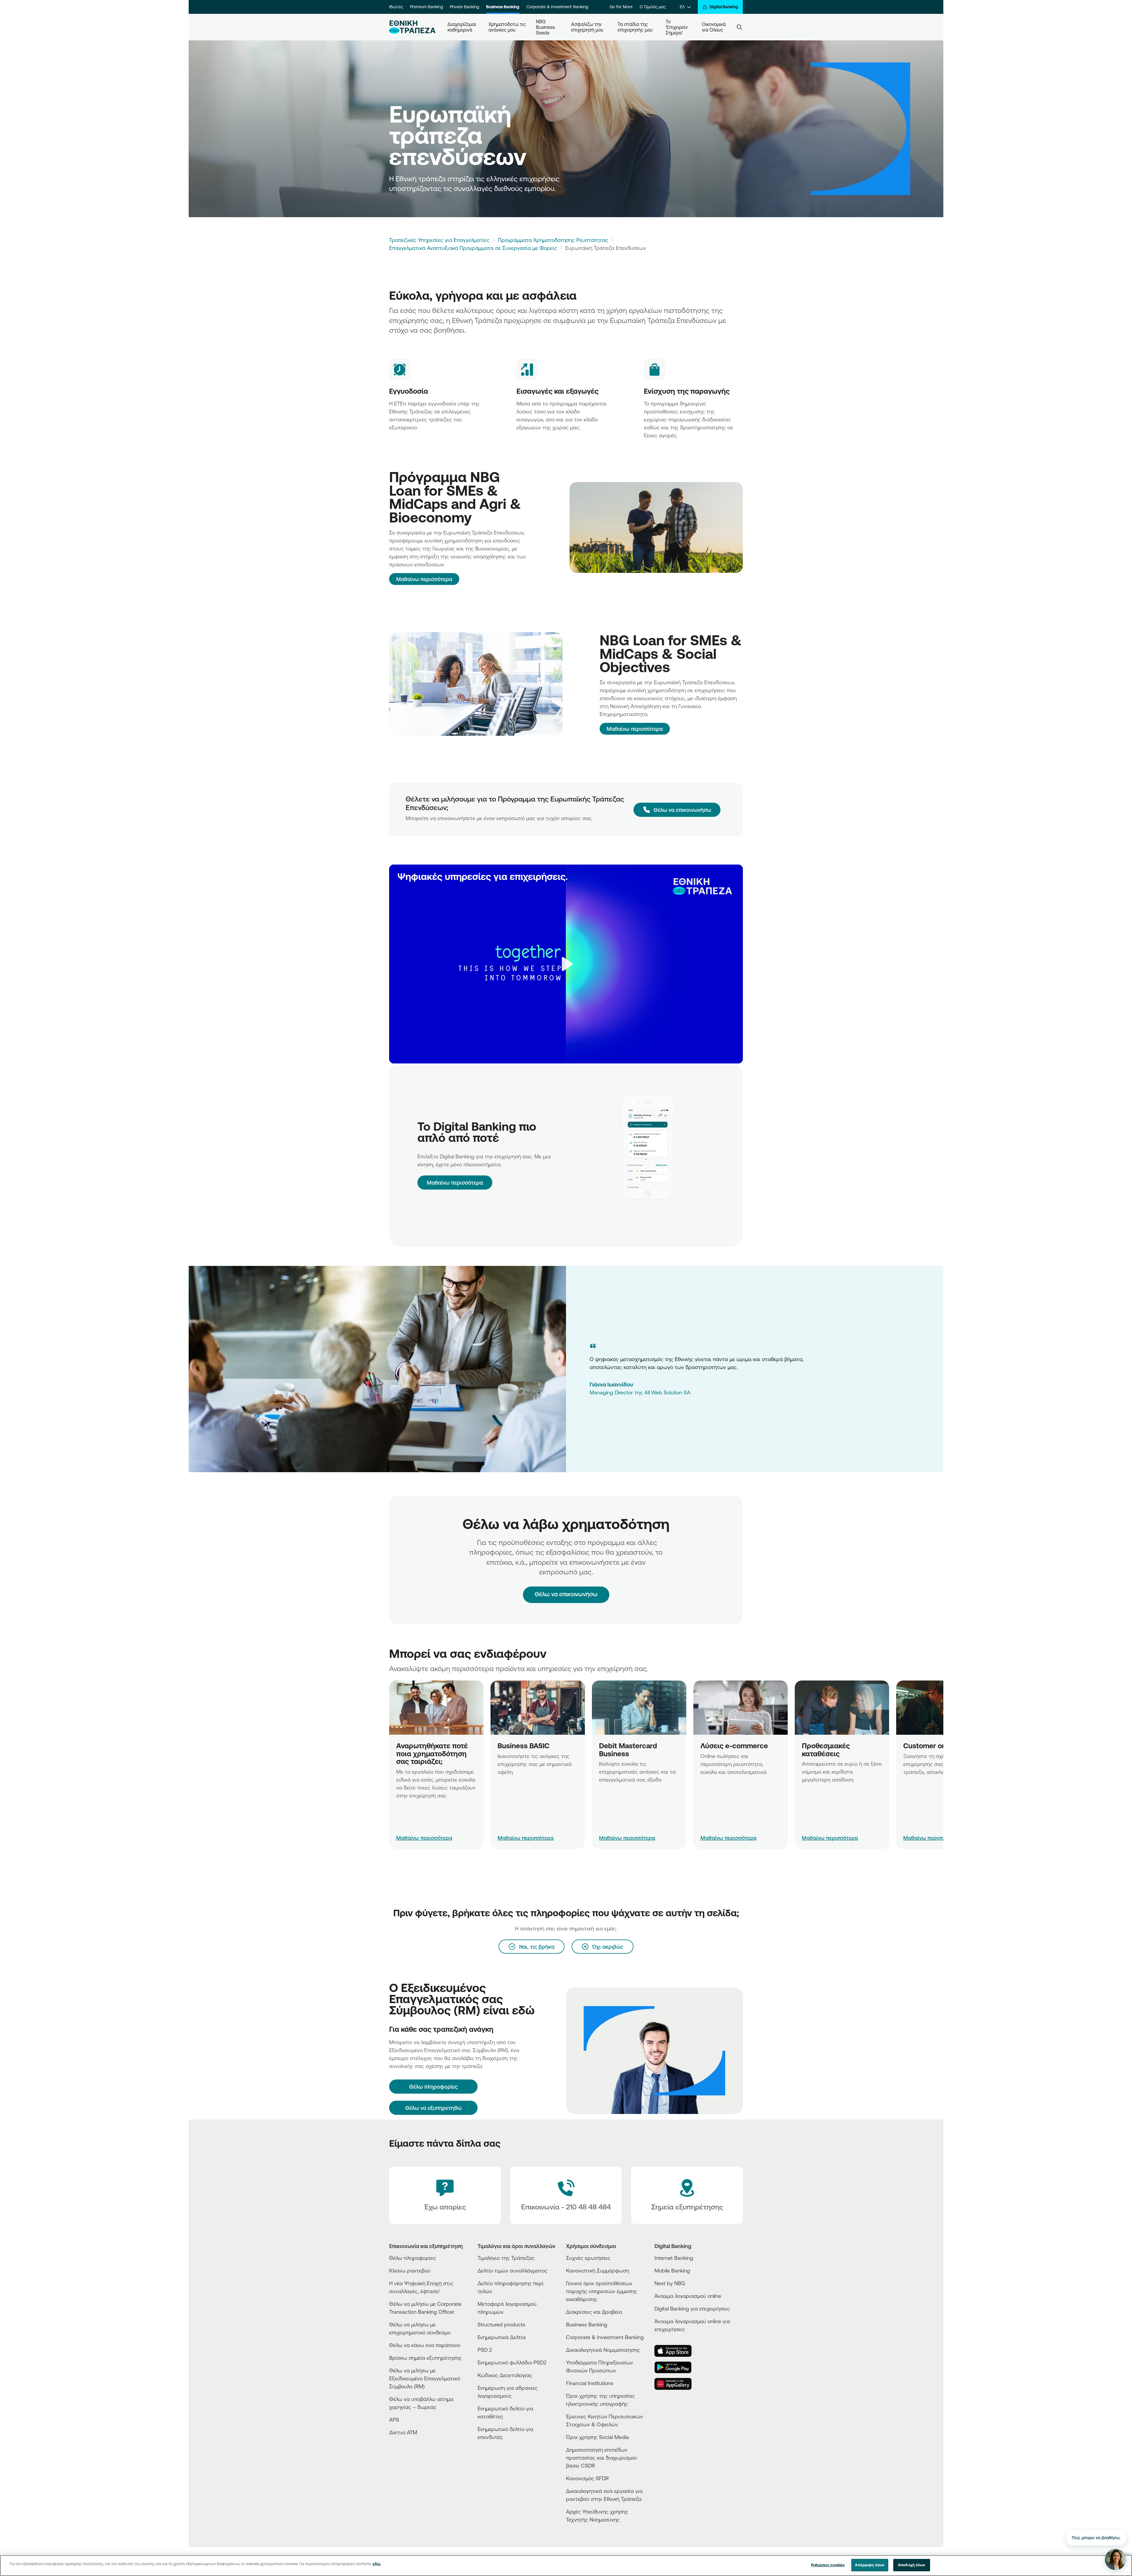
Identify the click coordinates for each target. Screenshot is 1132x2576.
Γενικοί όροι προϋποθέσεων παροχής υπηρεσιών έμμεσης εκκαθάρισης (602, 2291)
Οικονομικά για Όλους (714, 27)
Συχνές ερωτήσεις (588, 2258)
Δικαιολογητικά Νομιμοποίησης (603, 2350)
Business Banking (503, 7)
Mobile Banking (672, 2270)
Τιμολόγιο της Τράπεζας (506, 2258)
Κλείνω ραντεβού (410, 2270)
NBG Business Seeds (546, 27)
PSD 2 (485, 2350)
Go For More (621, 7)
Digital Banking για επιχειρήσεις (692, 2308)
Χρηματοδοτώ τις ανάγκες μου (507, 27)
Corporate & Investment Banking (557, 7)
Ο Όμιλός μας (653, 7)
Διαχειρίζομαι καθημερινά (462, 27)
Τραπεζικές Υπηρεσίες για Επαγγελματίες (439, 240)
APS (394, 2420)
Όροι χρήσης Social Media (597, 2437)
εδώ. (377, 2564)
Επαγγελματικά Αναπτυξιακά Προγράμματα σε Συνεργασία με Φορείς (473, 248)
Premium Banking (426, 7)
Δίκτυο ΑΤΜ (403, 2432)
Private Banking (464, 7)
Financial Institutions (590, 2383)
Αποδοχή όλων (912, 2565)
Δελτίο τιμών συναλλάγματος (512, 2270)
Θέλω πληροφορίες (413, 2258)
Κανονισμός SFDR (587, 2478)
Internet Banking (674, 2258)
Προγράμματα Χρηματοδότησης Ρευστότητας (553, 240)
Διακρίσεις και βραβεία (594, 2312)
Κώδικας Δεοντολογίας (505, 2375)
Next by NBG (670, 2283)
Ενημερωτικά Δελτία (502, 2337)
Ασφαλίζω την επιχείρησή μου (587, 27)
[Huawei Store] (677, 2384)
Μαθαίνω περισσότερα (424, 579)
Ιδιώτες (396, 7)
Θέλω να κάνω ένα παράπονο (425, 2345)
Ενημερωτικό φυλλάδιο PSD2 (512, 2362)
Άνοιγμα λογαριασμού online (688, 2296)
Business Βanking (587, 2324)
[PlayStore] (677, 2367)
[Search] (739, 27)
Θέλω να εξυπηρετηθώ (433, 2108)
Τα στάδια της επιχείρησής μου (635, 27)
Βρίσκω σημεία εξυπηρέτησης (425, 2358)
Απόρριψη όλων (870, 2565)
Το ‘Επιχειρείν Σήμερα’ (677, 27)
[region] (566, 2566)
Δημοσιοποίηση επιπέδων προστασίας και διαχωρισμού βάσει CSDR (602, 2458)
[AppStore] (677, 2351)
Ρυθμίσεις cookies (828, 2565)
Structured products (501, 2324)
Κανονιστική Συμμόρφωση (598, 2270)
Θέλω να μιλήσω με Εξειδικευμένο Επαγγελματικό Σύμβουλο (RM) (425, 2378)
